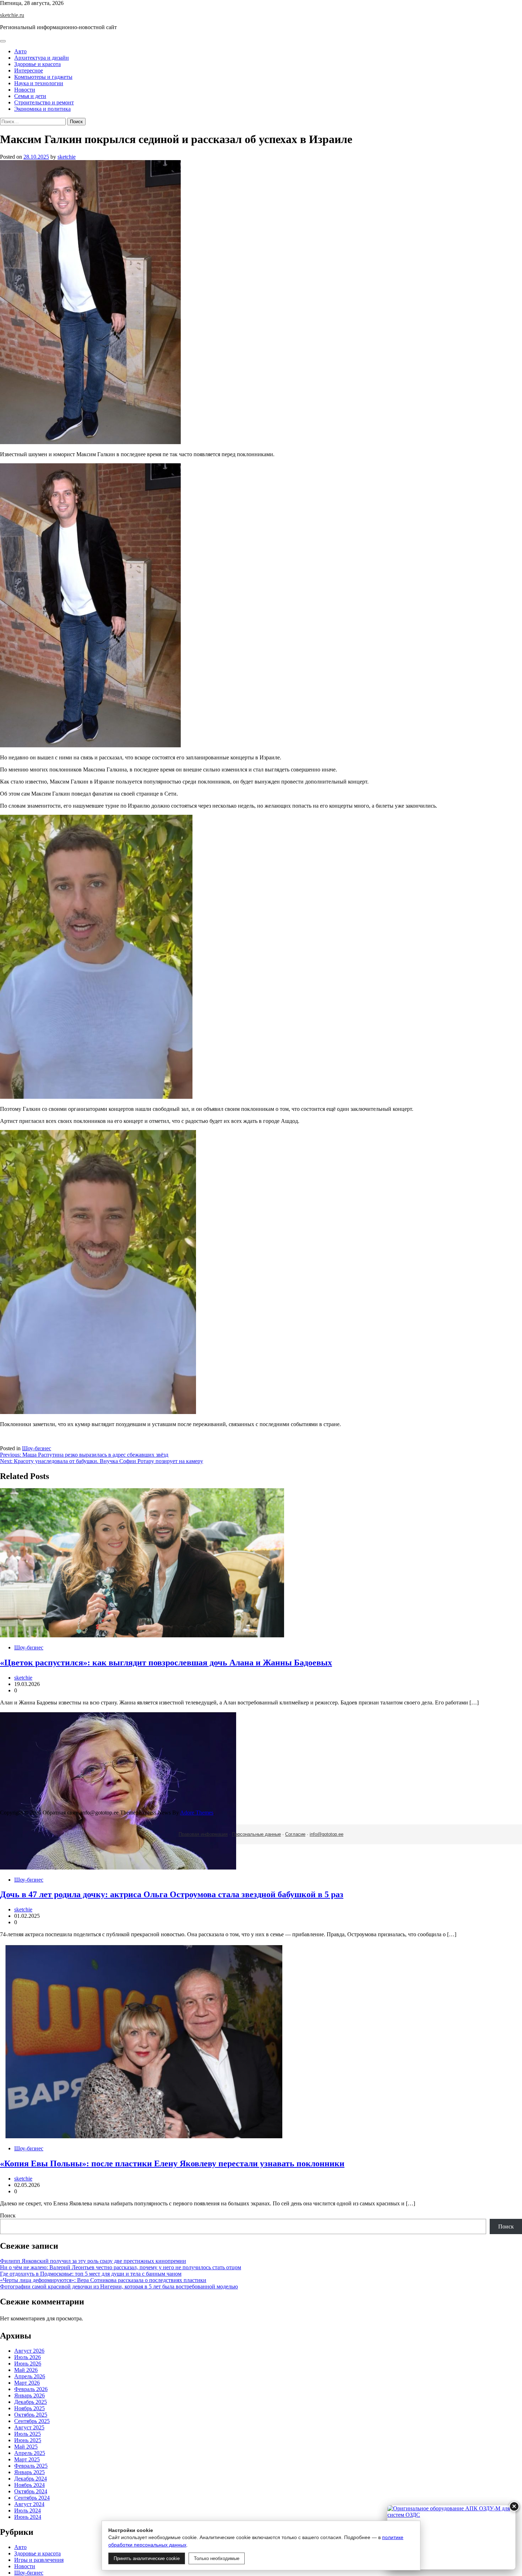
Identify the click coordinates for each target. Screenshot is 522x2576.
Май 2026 (26, 2370)
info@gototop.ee (327, 1834)
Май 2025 (26, 2447)
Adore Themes (197, 1813)
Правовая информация (203, 1834)
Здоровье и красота (37, 64)
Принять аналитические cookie (147, 2558)
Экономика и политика (42, 109)
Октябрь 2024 (31, 2491)
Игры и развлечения (39, 2560)
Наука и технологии (39, 83)
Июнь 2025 (28, 2440)
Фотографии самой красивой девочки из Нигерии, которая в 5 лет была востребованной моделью (119, 2286)
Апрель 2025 (30, 2453)
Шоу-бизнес (37, 1448)
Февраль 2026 (31, 2389)
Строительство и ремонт (44, 102)
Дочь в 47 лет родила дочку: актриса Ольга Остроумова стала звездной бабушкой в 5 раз (172, 1894)
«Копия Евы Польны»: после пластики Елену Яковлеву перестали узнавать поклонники (172, 2163)
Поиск (8, 2215)
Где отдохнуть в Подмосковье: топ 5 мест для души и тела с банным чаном (91, 2274)
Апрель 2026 (30, 2376)
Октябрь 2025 (31, 2415)
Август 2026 (29, 2351)
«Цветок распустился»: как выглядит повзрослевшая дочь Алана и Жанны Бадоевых (166, 1663)
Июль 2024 (28, 2510)
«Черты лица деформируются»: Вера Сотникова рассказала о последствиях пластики (103, 2280)
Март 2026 (27, 2383)
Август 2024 (29, 2504)
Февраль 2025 (31, 2466)
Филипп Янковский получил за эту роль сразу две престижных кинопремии (93, 2261)
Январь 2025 (29, 2472)
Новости (25, 90)
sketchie (67, 157)
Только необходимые (217, 2558)
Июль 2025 (28, 2434)
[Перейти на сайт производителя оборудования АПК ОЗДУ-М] (451, 2537)
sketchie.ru (12, 15)
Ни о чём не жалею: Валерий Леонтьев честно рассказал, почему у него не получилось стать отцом (121, 2267)
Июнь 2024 (28, 2517)
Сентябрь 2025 (32, 2421)
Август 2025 (29, 2427)
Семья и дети (30, 96)
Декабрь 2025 (31, 2402)
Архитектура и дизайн (42, 58)
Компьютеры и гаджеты (43, 77)
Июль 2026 (28, 2357)
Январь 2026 (29, 2395)
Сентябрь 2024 (32, 2498)
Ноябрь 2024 (29, 2485)
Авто (20, 51)
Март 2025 (27, 2459)
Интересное (29, 70)
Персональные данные (256, 1834)
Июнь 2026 (28, 2364)
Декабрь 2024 (31, 2479)
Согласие (295, 1834)
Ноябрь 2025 (29, 2408)
